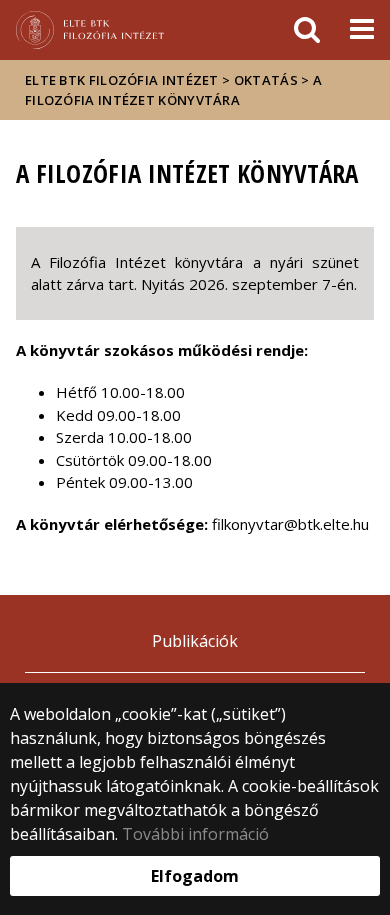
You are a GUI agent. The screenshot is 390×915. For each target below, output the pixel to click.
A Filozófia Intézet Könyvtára (173, 90)
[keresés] (307, 30)
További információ (195, 834)
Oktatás (266, 80)
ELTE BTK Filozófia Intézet (122, 80)
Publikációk (195, 641)
